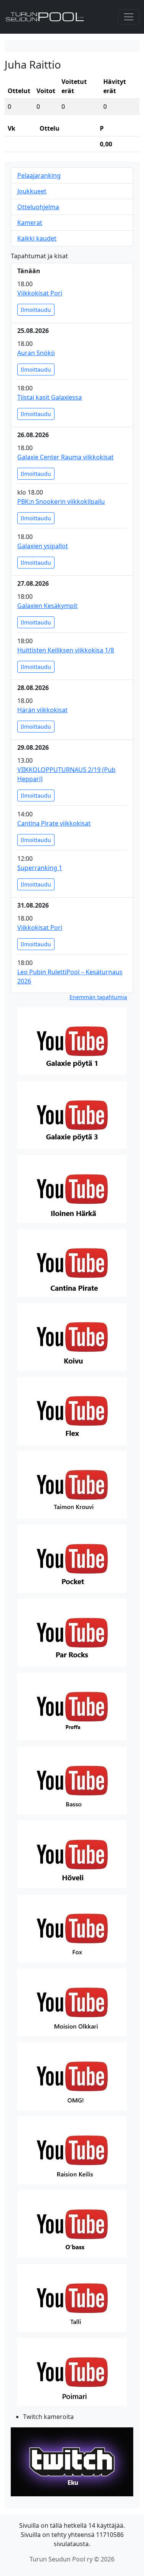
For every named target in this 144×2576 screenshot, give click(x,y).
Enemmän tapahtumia (98, 997)
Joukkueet (32, 191)
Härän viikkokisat (42, 710)
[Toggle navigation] (129, 17)
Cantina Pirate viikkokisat (54, 823)
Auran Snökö (36, 353)
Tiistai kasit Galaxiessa (50, 397)
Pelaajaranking (39, 175)
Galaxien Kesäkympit (47, 606)
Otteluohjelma (38, 207)
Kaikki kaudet (37, 238)
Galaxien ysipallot (43, 546)
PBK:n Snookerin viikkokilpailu (61, 501)
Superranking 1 (40, 868)
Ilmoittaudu (36, 310)
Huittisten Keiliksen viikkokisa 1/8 (66, 650)
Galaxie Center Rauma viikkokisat (65, 457)
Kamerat (30, 223)
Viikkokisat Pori (40, 293)
